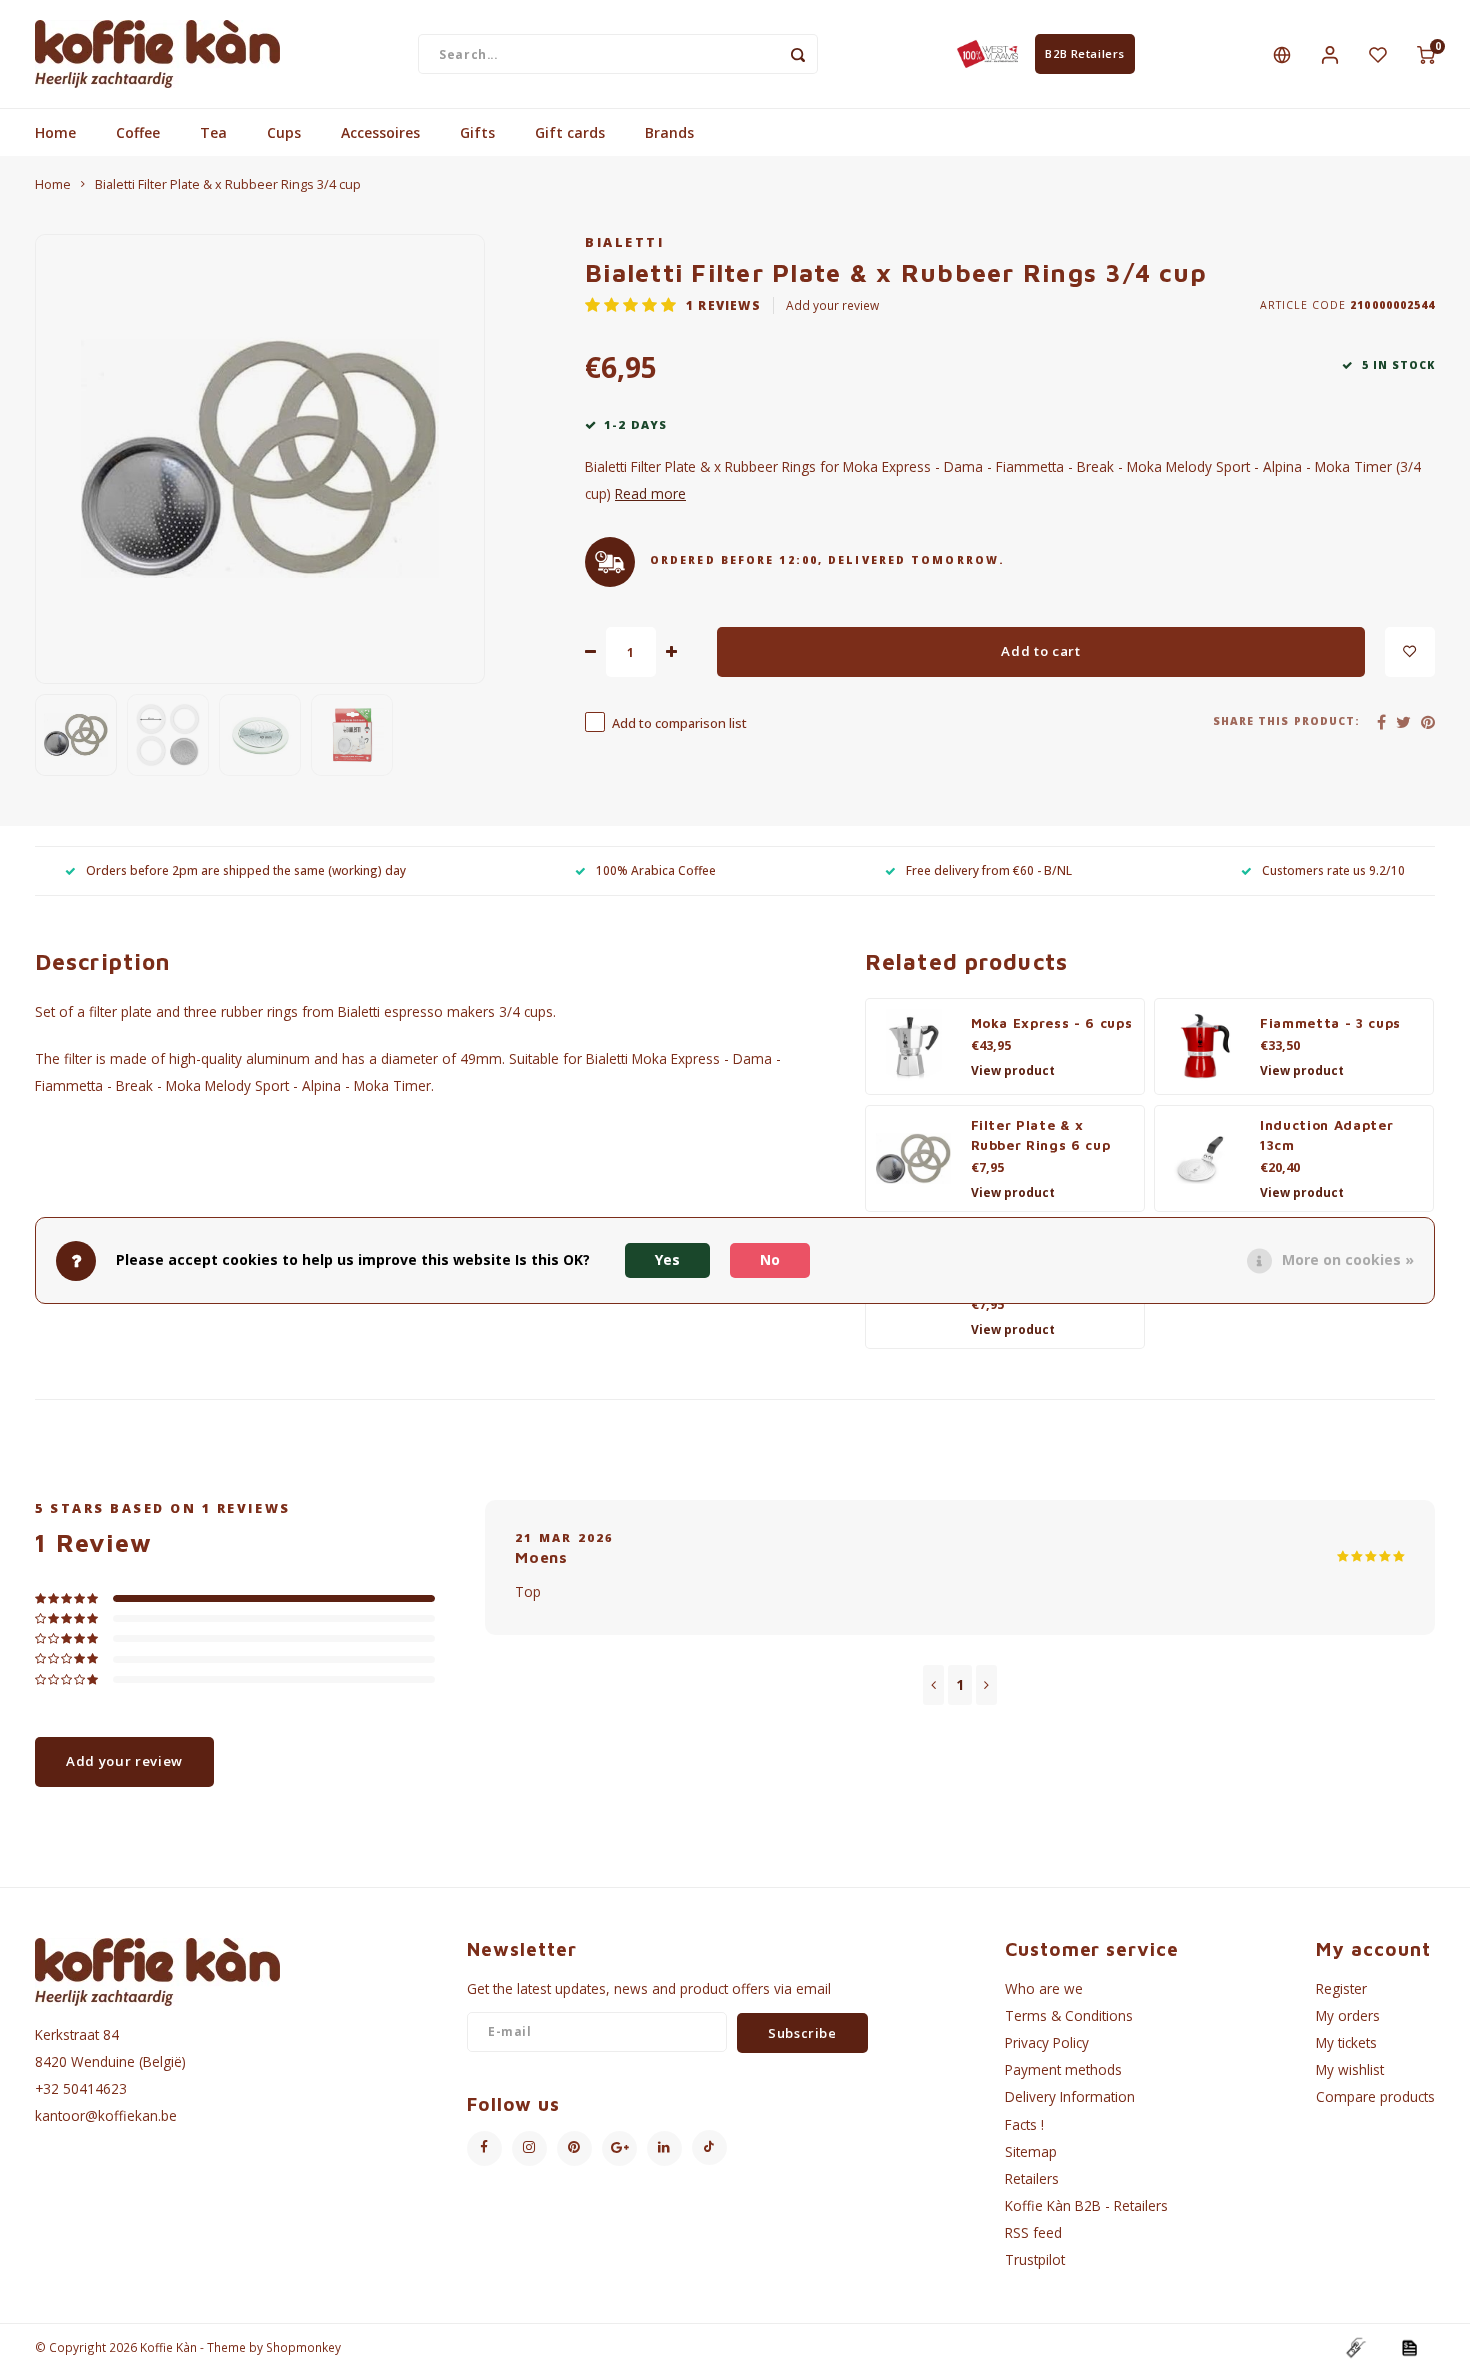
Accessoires (380, 132)
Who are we (1044, 1988)
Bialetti (624, 242)
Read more (650, 493)
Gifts (477, 132)
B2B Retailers (1084, 53)
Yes (667, 1260)
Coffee (138, 132)
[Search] (798, 54)
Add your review (832, 305)
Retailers (1032, 2178)
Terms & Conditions (1069, 2015)
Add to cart (1040, 651)
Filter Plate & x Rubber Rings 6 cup (1041, 1135)
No (770, 1260)
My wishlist (1350, 2069)
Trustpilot (1035, 2259)
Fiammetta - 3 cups (1330, 1023)
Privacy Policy (1047, 2042)
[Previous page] (933, 1685)
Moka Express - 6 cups (1052, 1023)
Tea (213, 132)
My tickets (1346, 2042)
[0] (1426, 54)
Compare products (1375, 2096)
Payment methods (1063, 2069)
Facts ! (1024, 2124)
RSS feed (1033, 2232)
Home (55, 132)
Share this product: (1286, 721)
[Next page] (986, 1685)
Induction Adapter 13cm (1326, 1135)
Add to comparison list (679, 723)
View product (1013, 1070)
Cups (284, 132)
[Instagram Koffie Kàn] (529, 2148)
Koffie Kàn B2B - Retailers (1086, 2205)
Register (1341, 1988)
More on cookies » (1348, 1260)
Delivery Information (1070, 2096)
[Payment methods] (1355, 2346)
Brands (669, 132)
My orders (1348, 2015)
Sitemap (1031, 2151)
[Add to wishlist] (1410, 652)
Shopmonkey (303, 2347)
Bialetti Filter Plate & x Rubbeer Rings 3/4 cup (228, 184)
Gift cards (570, 132)
